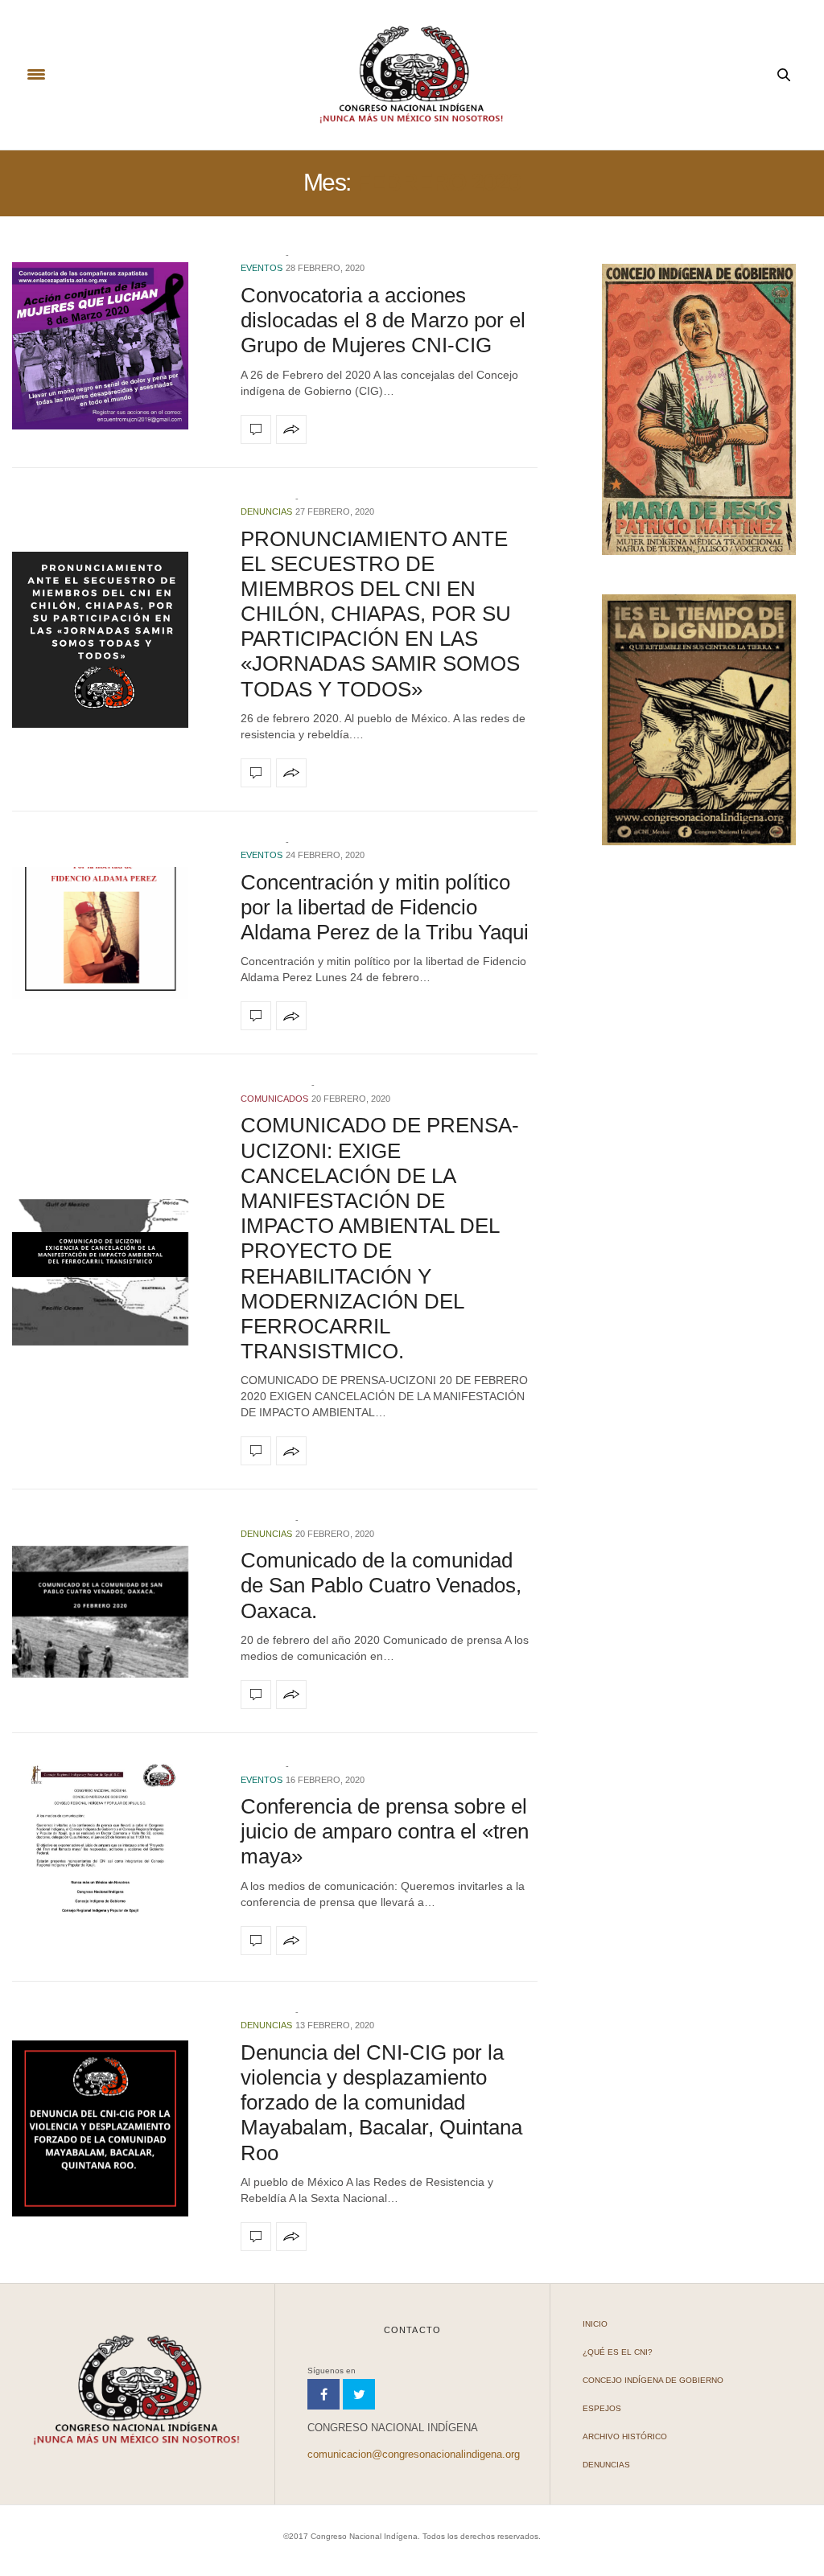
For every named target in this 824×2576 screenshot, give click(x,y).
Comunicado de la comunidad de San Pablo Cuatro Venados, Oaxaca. (381, 1585)
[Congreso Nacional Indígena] (412, 75)
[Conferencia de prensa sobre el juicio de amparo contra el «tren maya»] (114, 1857)
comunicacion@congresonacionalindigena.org (414, 2454)
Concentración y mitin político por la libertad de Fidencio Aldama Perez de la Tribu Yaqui (385, 907)
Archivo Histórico (625, 2436)
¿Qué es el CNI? (618, 2352)
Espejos (602, 2408)
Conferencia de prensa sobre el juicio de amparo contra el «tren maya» (385, 1831)
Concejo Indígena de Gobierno (653, 2380)
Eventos (262, 268)
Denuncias (266, 512)
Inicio (595, 2324)
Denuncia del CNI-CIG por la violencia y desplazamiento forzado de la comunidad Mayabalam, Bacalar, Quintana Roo (381, 2103)
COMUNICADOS (274, 1099)
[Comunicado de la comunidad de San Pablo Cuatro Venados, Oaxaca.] (114, 1612)
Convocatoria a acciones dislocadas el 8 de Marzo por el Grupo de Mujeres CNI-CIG (383, 320)
